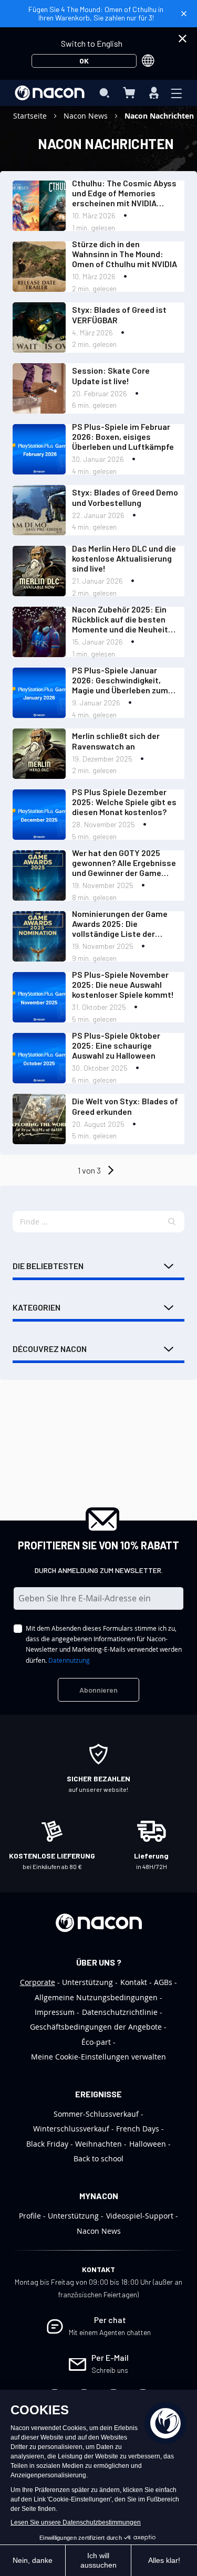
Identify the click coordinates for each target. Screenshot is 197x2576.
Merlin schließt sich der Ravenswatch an (116, 741)
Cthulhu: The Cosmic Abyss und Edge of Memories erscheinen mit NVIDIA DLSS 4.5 (124, 193)
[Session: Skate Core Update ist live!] (39, 388)
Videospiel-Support (140, 2216)
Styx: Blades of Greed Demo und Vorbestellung (125, 497)
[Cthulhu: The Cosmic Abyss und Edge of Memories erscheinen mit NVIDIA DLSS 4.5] (39, 206)
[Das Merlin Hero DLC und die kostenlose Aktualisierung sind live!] (39, 571)
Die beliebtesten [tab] (48, 1266)
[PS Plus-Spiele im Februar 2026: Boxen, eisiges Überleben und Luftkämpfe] (39, 449)
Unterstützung (87, 1982)
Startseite (31, 116)
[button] (172, 1222)
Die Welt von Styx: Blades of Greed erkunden (125, 1106)
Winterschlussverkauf (71, 2129)
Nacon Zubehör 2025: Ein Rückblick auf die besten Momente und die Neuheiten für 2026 (125, 619)
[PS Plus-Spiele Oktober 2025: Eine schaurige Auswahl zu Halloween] (39, 1058)
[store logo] (50, 93)
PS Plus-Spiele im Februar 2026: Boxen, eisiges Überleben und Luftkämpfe (123, 436)
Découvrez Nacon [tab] (50, 1349)
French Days (138, 2129)
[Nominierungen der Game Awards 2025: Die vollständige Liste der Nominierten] (39, 936)
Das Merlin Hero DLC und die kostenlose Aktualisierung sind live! (124, 558)
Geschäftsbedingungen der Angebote (96, 2027)
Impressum (55, 2012)
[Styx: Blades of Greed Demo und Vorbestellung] (39, 510)
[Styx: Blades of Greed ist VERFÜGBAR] (39, 328)
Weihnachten (98, 2144)
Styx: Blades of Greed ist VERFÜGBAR (119, 314)
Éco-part (96, 2042)
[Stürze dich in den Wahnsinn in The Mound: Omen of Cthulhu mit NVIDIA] (39, 267)
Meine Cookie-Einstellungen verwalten (98, 2057)
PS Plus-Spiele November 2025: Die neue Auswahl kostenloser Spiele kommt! (123, 984)
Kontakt (134, 1982)
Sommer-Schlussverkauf (96, 2114)
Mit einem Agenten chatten (110, 2332)
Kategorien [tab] (37, 1307)
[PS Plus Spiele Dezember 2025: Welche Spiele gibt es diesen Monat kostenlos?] (39, 815)
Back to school (98, 2158)
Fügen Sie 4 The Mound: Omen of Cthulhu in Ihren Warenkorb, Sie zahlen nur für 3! (96, 13)
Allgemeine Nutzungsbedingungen (96, 1997)
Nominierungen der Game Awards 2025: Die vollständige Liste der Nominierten (120, 924)
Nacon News (87, 116)
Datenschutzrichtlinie (120, 2012)
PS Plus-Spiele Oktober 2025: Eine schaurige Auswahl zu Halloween (116, 1045)
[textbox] (98, 1222)
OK (84, 61)
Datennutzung (69, 1660)
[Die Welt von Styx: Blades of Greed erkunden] (39, 1119)
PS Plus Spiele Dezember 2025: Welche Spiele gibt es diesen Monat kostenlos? (124, 802)
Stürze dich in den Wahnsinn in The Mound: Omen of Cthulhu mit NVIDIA (125, 254)
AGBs (163, 1982)
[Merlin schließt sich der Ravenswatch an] (39, 754)
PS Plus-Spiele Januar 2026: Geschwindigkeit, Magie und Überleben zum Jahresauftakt (120, 680)
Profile (30, 2216)
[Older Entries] (110, 1170)
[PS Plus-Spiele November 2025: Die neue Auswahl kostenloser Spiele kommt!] (39, 997)
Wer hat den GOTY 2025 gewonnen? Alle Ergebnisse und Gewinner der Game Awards (124, 863)
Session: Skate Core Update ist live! (111, 375)
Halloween (148, 2144)
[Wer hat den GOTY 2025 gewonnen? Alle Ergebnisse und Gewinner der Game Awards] (39, 875)
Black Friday (47, 2144)
